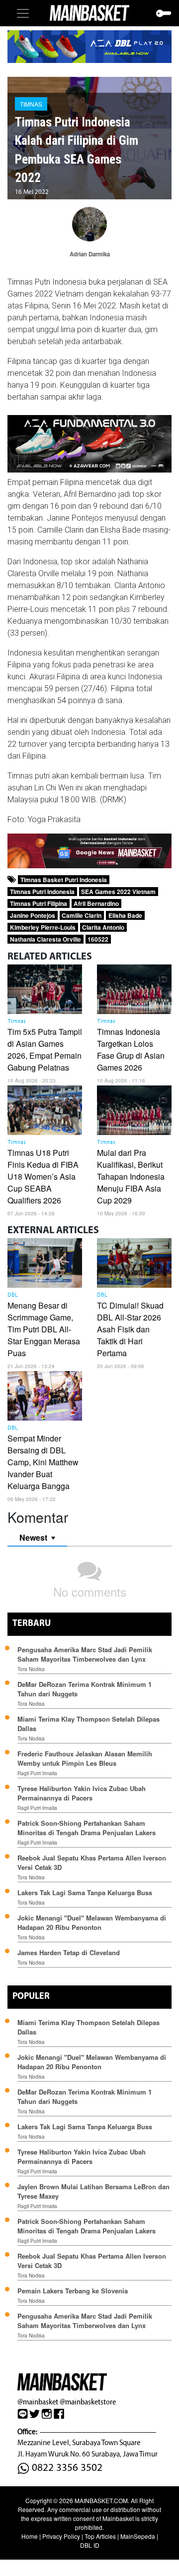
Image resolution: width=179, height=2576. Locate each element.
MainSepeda (138, 2536)
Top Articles (100, 2536)
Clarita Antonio (103, 927)
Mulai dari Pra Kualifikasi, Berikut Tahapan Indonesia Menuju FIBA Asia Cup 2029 (131, 1176)
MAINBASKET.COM (101, 2500)
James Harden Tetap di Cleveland (69, 1952)
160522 (98, 939)
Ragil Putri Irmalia (37, 1773)
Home (30, 2536)
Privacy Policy (61, 2536)
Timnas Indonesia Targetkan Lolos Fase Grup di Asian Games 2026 (131, 1049)
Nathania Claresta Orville (45, 939)
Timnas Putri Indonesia (42, 892)
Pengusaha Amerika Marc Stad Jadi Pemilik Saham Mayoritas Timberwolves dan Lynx (85, 1654)
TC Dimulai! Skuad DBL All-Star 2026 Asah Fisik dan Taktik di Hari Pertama (130, 1329)
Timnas (31, 104)
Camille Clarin (82, 915)
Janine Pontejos (33, 915)
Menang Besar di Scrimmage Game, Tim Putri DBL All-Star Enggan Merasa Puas (44, 1329)
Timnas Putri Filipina (39, 903)
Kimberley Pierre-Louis (43, 927)
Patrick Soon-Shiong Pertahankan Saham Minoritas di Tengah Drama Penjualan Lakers (87, 1828)
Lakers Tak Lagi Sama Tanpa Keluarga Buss (85, 1892)
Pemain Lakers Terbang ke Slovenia (73, 2291)
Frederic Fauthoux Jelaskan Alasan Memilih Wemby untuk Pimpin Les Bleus (85, 1758)
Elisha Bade (125, 915)
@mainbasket (38, 2402)
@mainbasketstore (88, 2402)
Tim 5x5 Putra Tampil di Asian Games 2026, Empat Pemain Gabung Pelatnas (45, 1049)
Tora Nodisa (31, 1669)
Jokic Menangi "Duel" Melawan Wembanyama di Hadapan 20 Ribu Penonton (92, 1922)
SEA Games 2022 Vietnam (118, 892)
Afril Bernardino (96, 903)
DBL (13, 1295)
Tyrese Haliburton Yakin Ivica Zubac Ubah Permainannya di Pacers (82, 1793)
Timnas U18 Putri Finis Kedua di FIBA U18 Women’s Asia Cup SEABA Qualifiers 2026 (43, 1176)
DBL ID (90, 2545)
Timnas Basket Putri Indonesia (64, 880)
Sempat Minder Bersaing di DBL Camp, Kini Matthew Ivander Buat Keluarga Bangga (43, 1462)
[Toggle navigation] (23, 13)
